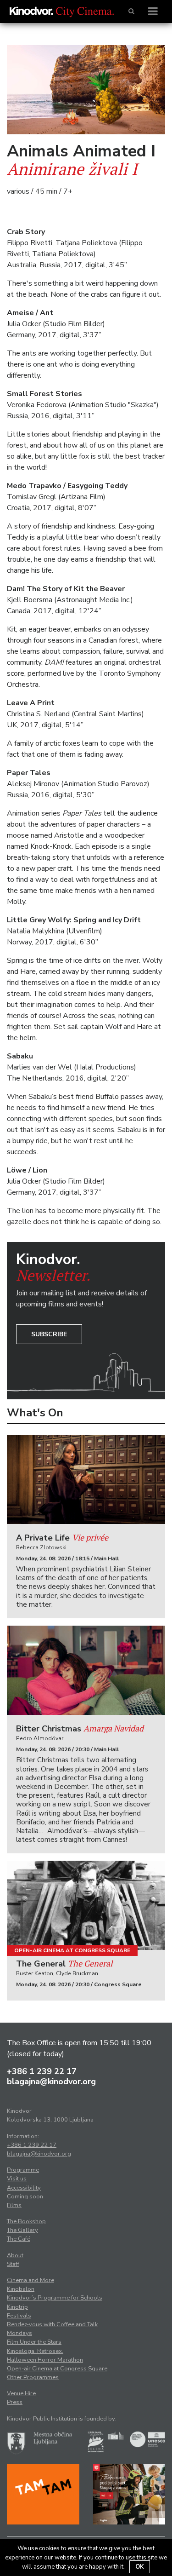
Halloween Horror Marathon (45, 2360)
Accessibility (24, 2188)
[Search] (131, 11)
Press (15, 2402)
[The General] (86, 1905)
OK (140, 2567)
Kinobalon (21, 2289)
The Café (19, 2239)
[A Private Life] (86, 1479)
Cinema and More (31, 2280)
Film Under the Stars (34, 2342)
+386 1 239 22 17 (42, 2071)
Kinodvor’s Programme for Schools (55, 2298)
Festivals (19, 2316)
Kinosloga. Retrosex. (35, 2351)
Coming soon (25, 2196)
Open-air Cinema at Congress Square (72, 1950)
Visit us (17, 2179)
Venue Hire (21, 2393)
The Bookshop (26, 2221)
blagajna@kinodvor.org (51, 2081)
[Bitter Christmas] (86, 1670)
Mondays (19, 2333)
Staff (13, 2264)
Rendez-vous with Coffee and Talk (52, 2324)
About (15, 2255)
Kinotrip (17, 2307)
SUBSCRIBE (49, 1334)
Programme (23, 2170)
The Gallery (22, 2230)
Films (14, 2205)
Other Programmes (33, 2377)
